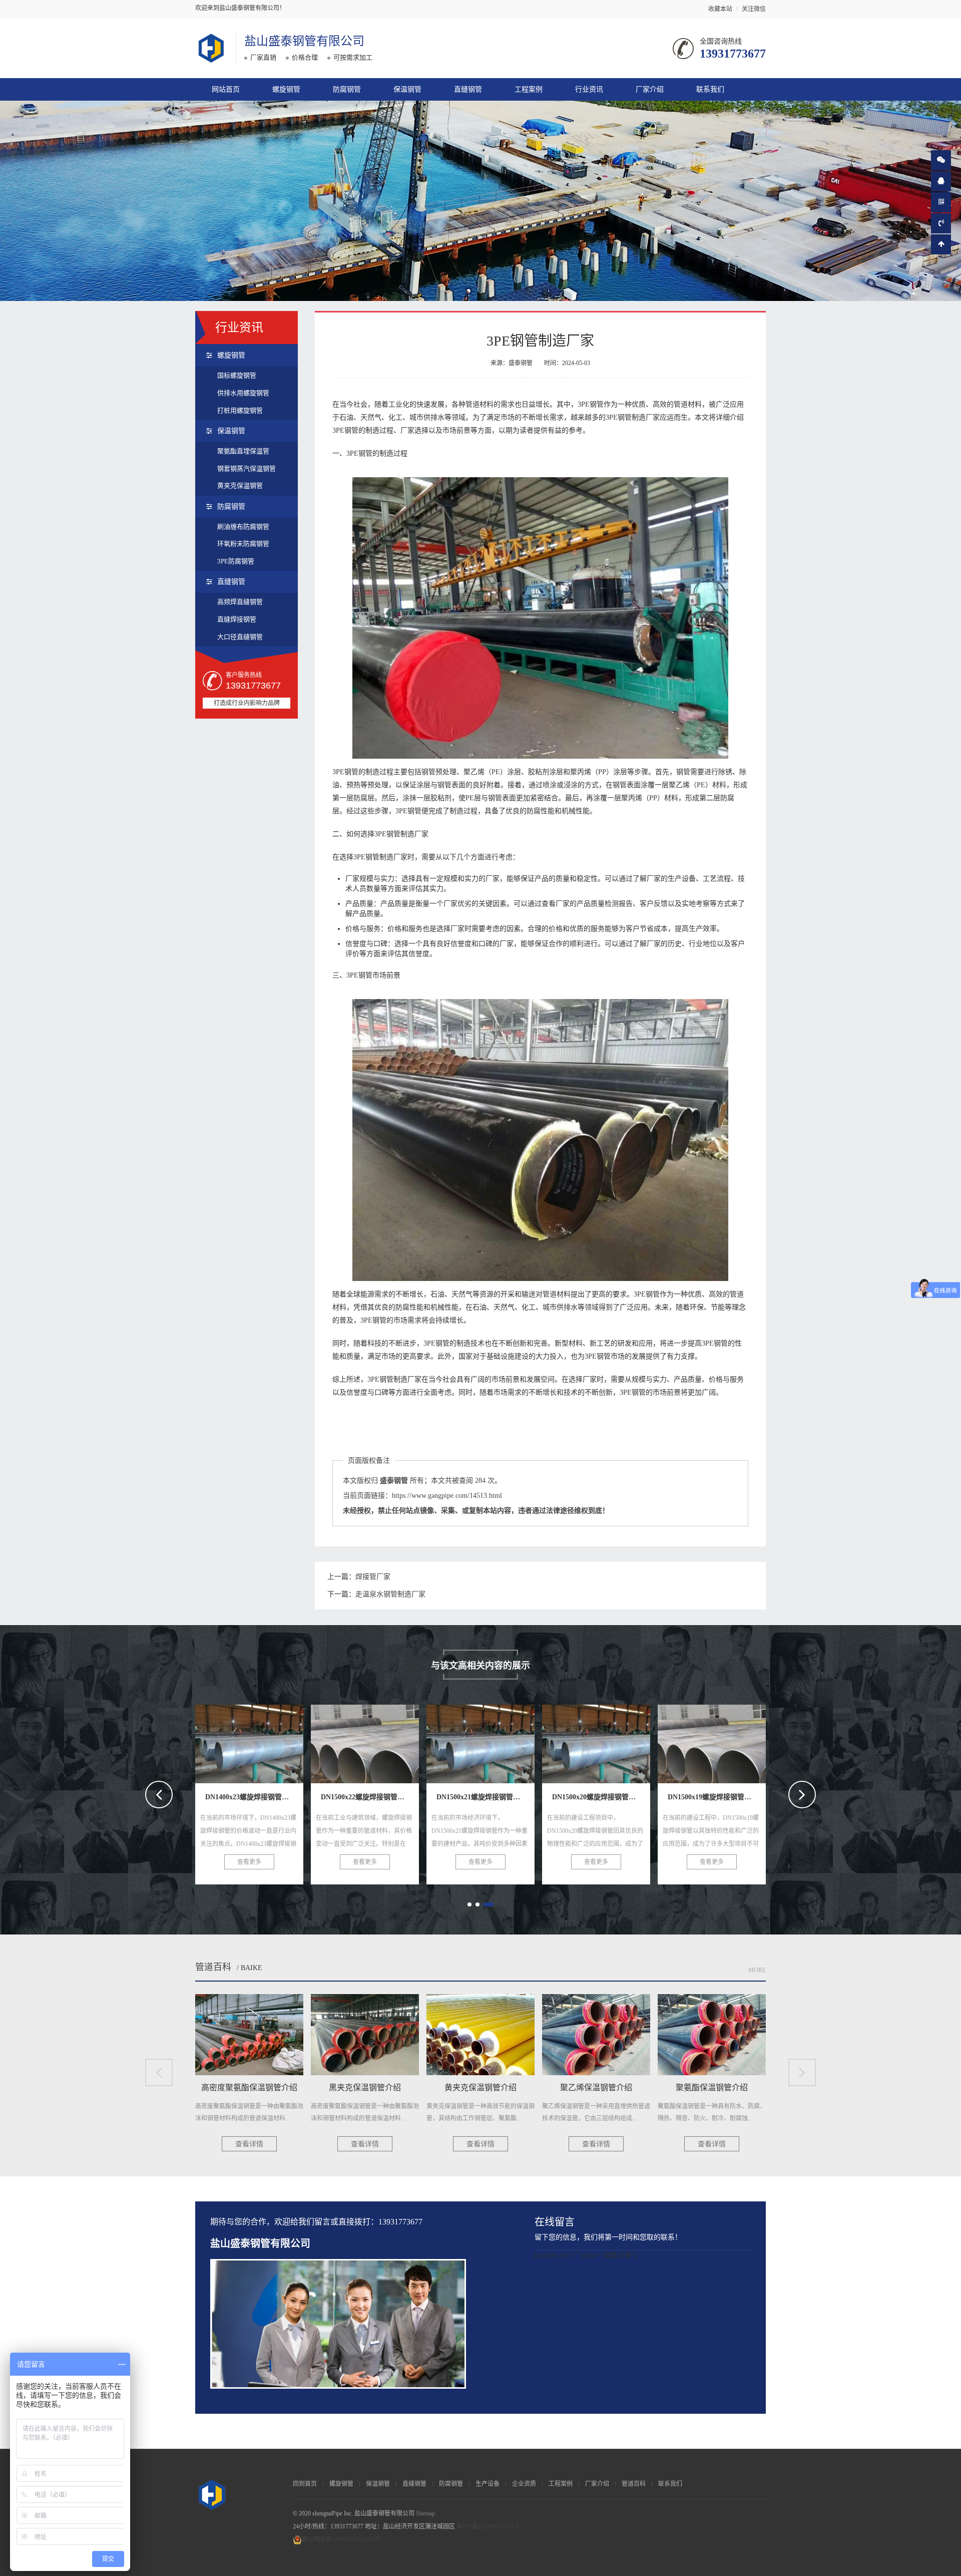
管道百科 (213, 1967)
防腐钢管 (347, 89)
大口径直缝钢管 (240, 637)
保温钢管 (407, 89)
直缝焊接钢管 (237, 619)
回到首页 (305, 2484)
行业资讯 (589, 89)
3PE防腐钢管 (236, 561)
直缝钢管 (468, 89)
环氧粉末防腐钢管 (243, 544)
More (757, 1970)
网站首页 (226, 89)
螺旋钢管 (286, 89)
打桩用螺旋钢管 (240, 410)
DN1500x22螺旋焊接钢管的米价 (269, 1741)
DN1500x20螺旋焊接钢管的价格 (500, 1741)
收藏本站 (720, 9)
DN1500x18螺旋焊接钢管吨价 (727, 1741)
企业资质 (524, 2484)
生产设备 (488, 2484)
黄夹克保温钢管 (240, 486)
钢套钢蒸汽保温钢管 (247, 468)
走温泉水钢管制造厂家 (390, 1594)
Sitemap (425, 2513)
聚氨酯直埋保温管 (243, 451)
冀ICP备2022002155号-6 (488, 2526)
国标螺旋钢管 (237, 375)
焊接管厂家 (373, 1577)
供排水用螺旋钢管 (243, 393)
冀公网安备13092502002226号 (341, 2539)
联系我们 (710, 89)
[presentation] (159, 1795)
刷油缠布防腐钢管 (243, 527)
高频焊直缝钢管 (240, 602)
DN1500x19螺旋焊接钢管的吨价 (616, 1741)
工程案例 (529, 89)
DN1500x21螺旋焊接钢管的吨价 (385, 1741)
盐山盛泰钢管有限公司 (304, 41)
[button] (472, 1904)
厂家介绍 (650, 89)
